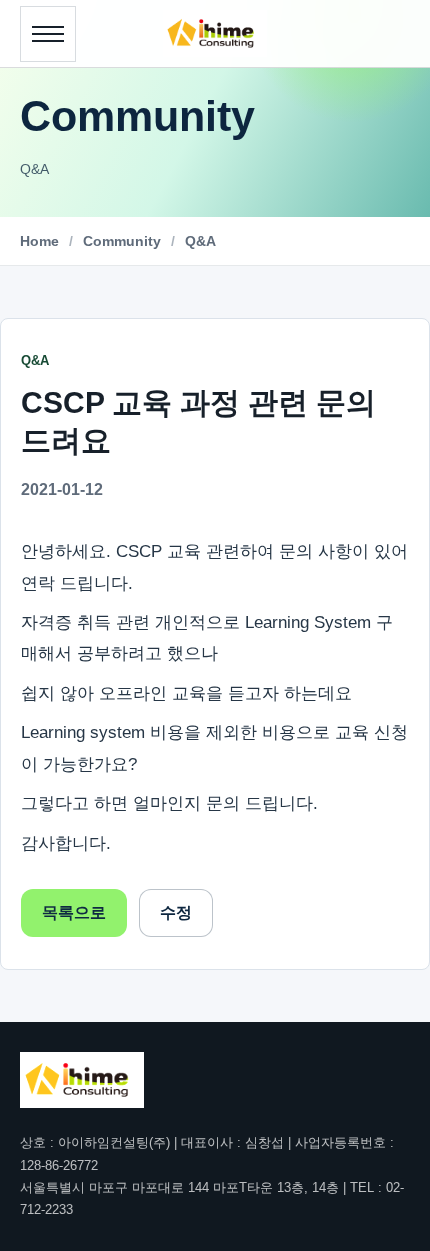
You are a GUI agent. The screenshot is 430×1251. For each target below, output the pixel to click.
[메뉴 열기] (48, 34)
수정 (176, 912)
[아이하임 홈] (215, 34)
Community (122, 241)
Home (39, 241)
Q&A (200, 241)
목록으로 (74, 912)
